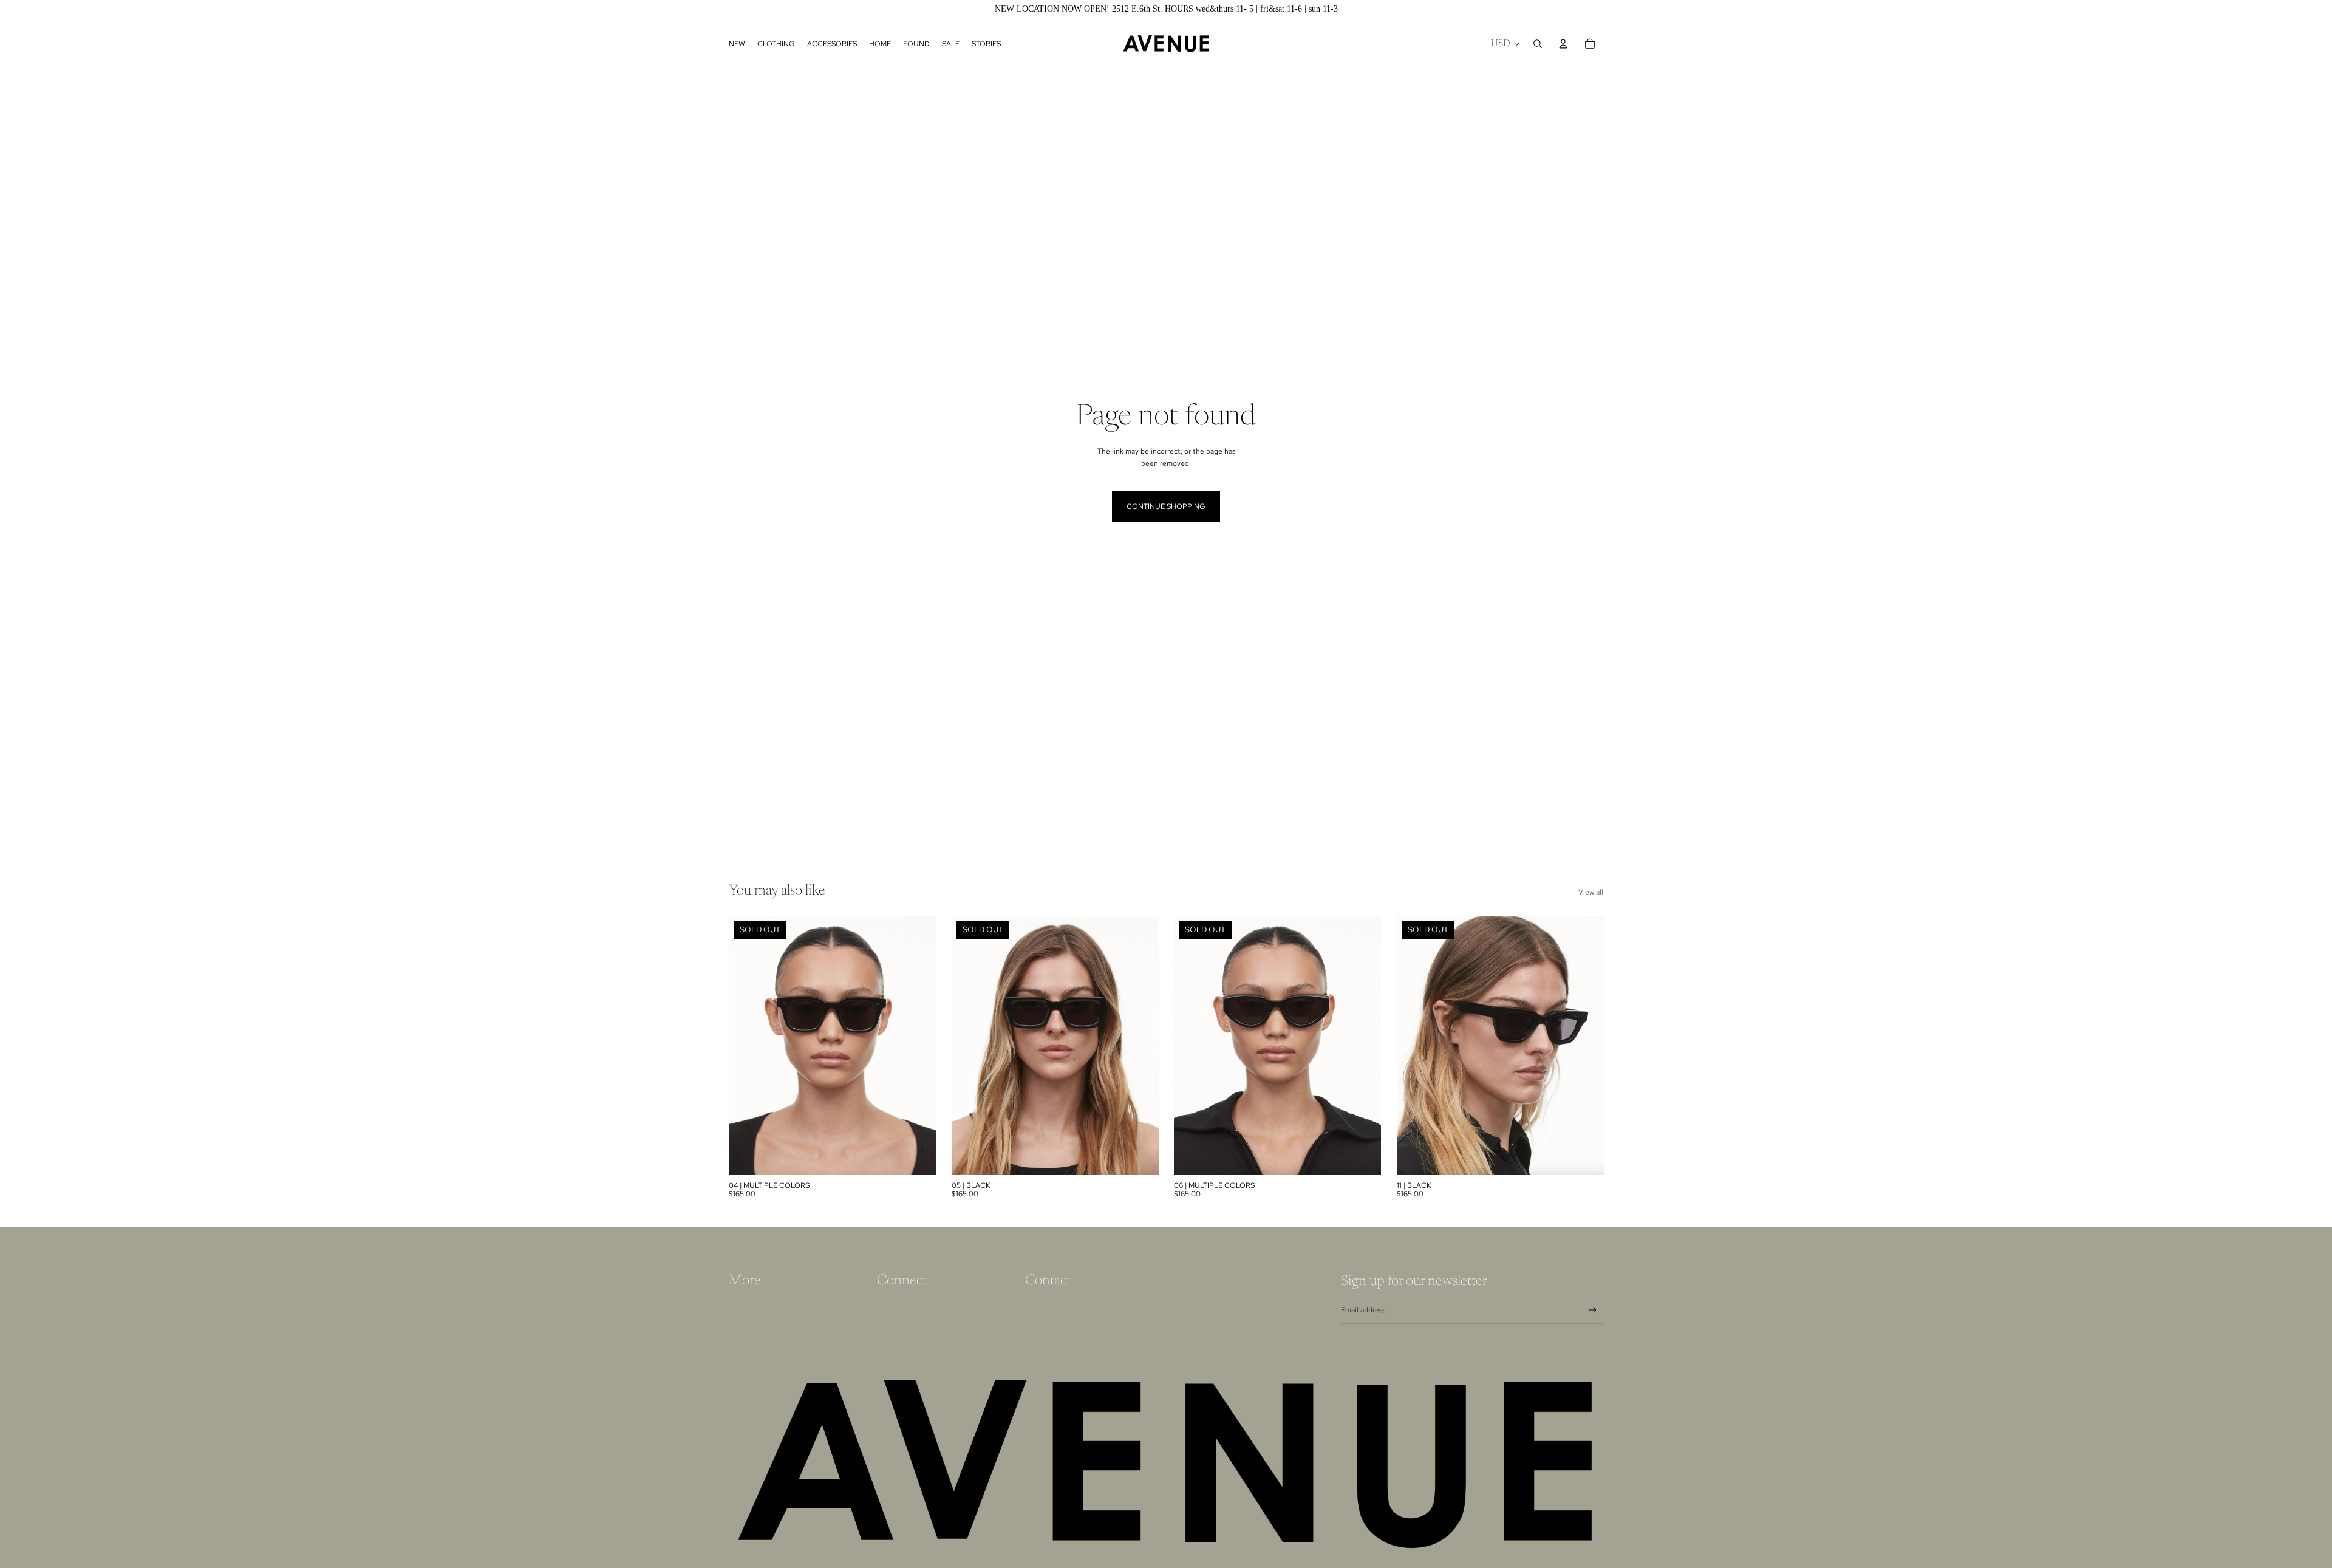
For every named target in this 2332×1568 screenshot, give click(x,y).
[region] (1166, 9)
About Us (747, 1307)
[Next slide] (918, 1046)
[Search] (1538, 44)
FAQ (736, 1323)
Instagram (898, 1307)
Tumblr (892, 1323)
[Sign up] (1593, 1310)
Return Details (759, 1340)
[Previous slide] (747, 1046)
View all (1591, 892)
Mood (741, 1355)
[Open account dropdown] (1563, 44)
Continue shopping (1166, 506)
